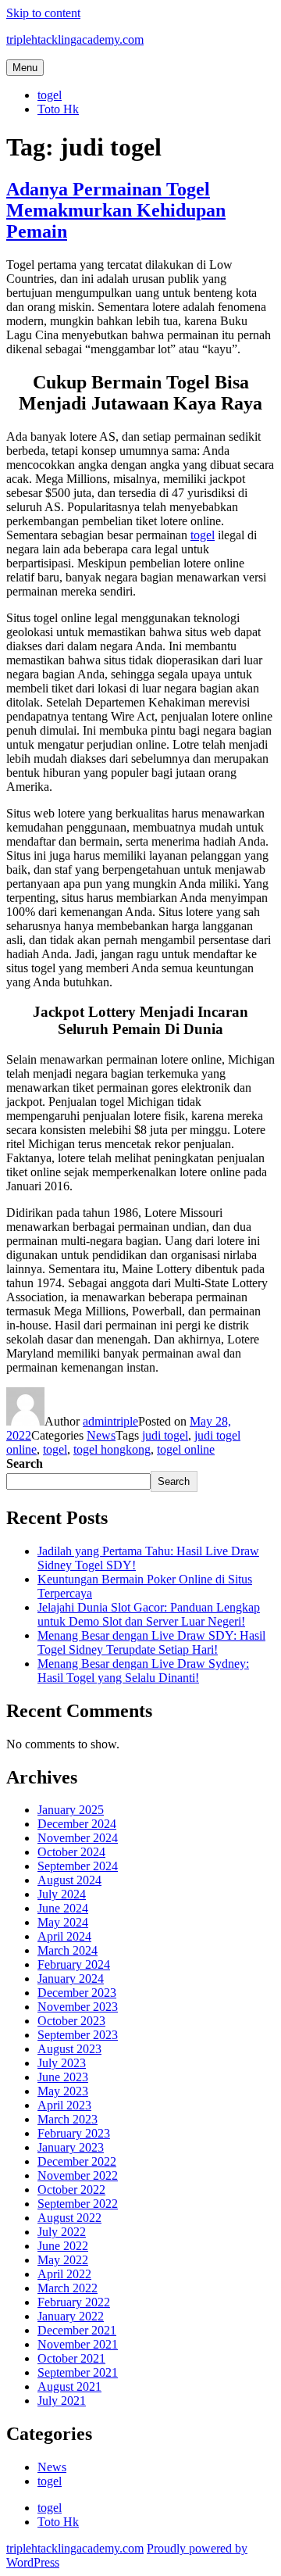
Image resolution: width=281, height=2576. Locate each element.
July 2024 (62, 1894)
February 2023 (74, 2133)
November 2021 (78, 2344)
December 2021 (77, 2330)
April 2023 (64, 2105)
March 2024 (68, 1950)
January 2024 (71, 1979)
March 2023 (68, 2119)
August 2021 (69, 2386)
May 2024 (63, 1922)
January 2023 (71, 2147)
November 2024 (78, 1838)
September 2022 (78, 2204)
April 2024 (64, 1936)
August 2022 (69, 2218)
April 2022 (64, 2274)
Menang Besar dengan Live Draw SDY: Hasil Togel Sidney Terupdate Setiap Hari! (151, 1642)
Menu (25, 68)
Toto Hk (58, 109)
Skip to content (43, 13)
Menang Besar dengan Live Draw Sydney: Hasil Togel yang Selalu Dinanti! (143, 1671)
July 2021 (62, 2401)
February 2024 (74, 1964)
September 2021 (78, 2372)
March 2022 (68, 2288)
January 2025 (71, 1810)
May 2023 (63, 2091)
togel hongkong (112, 1449)
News (101, 1435)
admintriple (110, 1421)
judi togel (165, 1435)
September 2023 (78, 2035)
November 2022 (78, 2175)
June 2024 (63, 1908)
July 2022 (62, 2232)
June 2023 (63, 2077)
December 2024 (77, 1824)
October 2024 (71, 1852)
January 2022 (71, 2316)
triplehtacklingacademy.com (75, 39)
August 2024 (69, 1880)
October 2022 (71, 2190)
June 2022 (63, 2246)
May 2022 (63, 2260)
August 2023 (69, 2049)
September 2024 (78, 1866)
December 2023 (77, 1993)
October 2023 (71, 2021)
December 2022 (77, 2161)
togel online (186, 1449)
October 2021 (71, 2358)
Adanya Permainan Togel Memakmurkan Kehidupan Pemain (116, 210)
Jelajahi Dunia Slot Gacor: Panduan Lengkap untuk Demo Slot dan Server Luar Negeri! (149, 1614)
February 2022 (74, 2302)
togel (50, 95)
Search (25, 1463)
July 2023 (62, 2063)
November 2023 (78, 2007)
